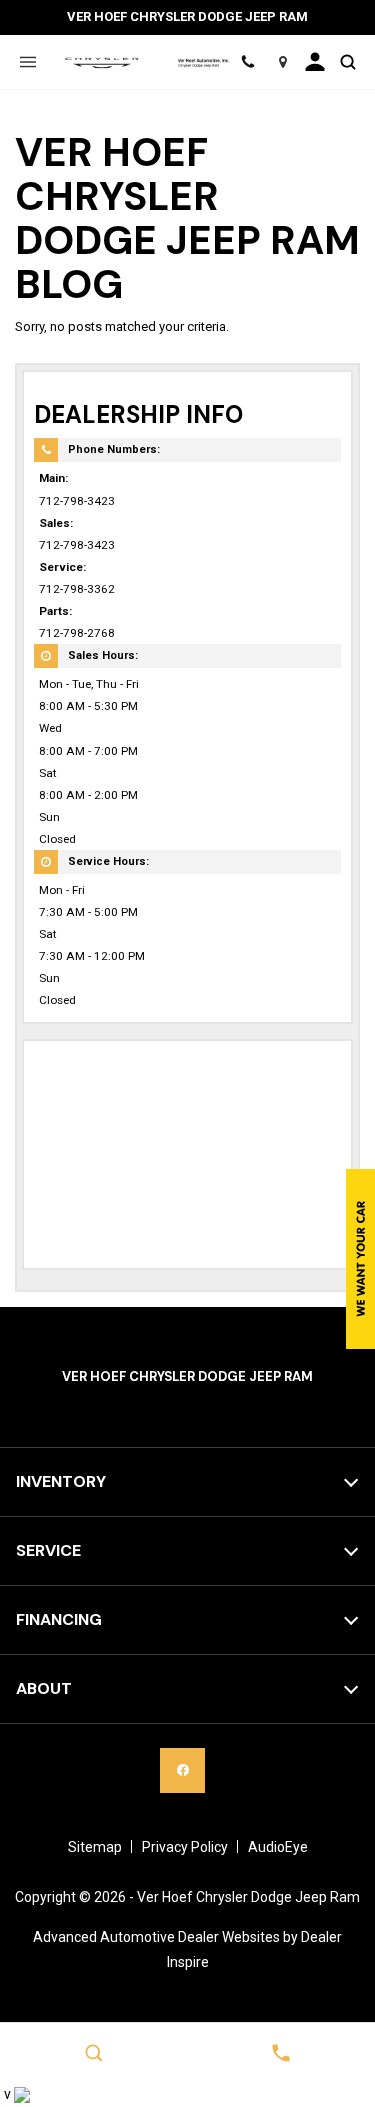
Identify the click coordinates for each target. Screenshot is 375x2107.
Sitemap (95, 1847)
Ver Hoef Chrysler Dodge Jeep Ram (248, 1897)
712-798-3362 (77, 589)
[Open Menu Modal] (27, 62)
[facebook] (182, 1770)
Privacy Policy (185, 1847)
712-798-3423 (77, 501)
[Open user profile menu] (315, 62)
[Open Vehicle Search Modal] (347, 62)
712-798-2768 (77, 633)
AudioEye (278, 1847)
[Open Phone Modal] (248, 62)
